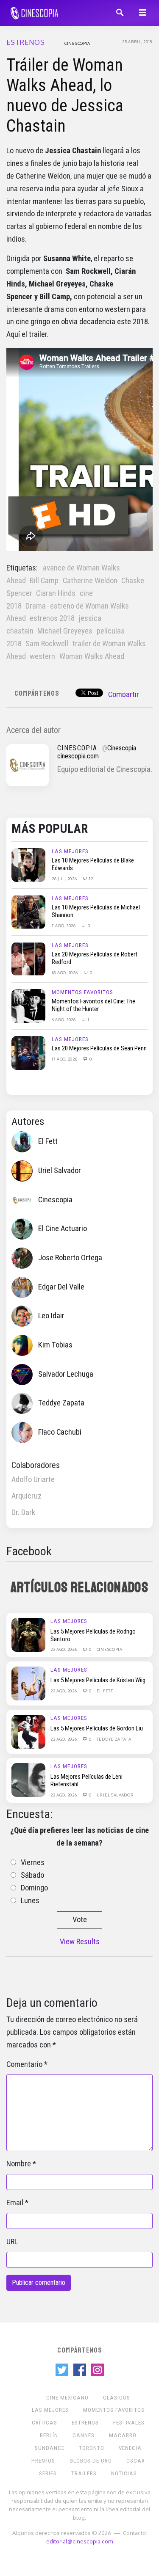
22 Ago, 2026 (64, 1649)
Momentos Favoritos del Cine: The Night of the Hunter (93, 1005)
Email (15, 2203)
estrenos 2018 (52, 618)
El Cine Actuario (63, 1229)
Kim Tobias (55, 1345)
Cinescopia (77, 43)
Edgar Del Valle (61, 1287)
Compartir (124, 694)
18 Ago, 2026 (65, 973)
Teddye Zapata (61, 1403)
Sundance (50, 2448)
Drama (36, 606)
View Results (80, 1942)
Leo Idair (51, 1316)
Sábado (32, 1875)
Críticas (45, 2423)
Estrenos (26, 42)
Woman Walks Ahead (92, 656)
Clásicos (117, 2398)
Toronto (92, 2448)
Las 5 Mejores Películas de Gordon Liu (97, 1728)
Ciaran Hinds (56, 593)
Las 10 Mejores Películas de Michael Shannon (96, 911)
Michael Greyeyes (65, 631)
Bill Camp (44, 581)
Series (48, 2473)
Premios (43, 2461)
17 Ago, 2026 (65, 1059)
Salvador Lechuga (66, 1374)
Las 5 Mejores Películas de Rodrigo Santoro (93, 1635)
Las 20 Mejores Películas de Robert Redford (95, 958)
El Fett (48, 1141)
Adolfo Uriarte (33, 1479)
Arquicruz (26, 1496)
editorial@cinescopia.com (79, 2541)
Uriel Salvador (60, 1171)
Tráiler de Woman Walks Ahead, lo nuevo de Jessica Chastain (65, 95)
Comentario (24, 2064)
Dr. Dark (23, 1513)
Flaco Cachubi (60, 1432)
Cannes (84, 2435)
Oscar (136, 2461)
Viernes (33, 1862)
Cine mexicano (67, 2398)
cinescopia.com (78, 756)
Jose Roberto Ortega (70, 1258)
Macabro (123, 2435)
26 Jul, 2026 (65, 879)
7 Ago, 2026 (64, 926)
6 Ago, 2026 (64, 1019)
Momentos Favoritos (82, 992)
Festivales (129, 2423)
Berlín (49, 2435)
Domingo (34, 1888)
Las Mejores (70, 851)
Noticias (124, 2473)
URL (12, 2242)
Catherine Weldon (90, 581)
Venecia (130, 2448)
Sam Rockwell (47, 644)
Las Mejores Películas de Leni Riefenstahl (86, 1780)
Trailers (84, 2473)
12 (90, 879)
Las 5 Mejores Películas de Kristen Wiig (98, 1680)
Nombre (19, 2164)
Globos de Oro (91, 2461)
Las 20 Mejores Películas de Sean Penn (99, 1048)
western (42, 656)
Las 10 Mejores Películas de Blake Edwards (93, 864)
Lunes (30, 1901)
